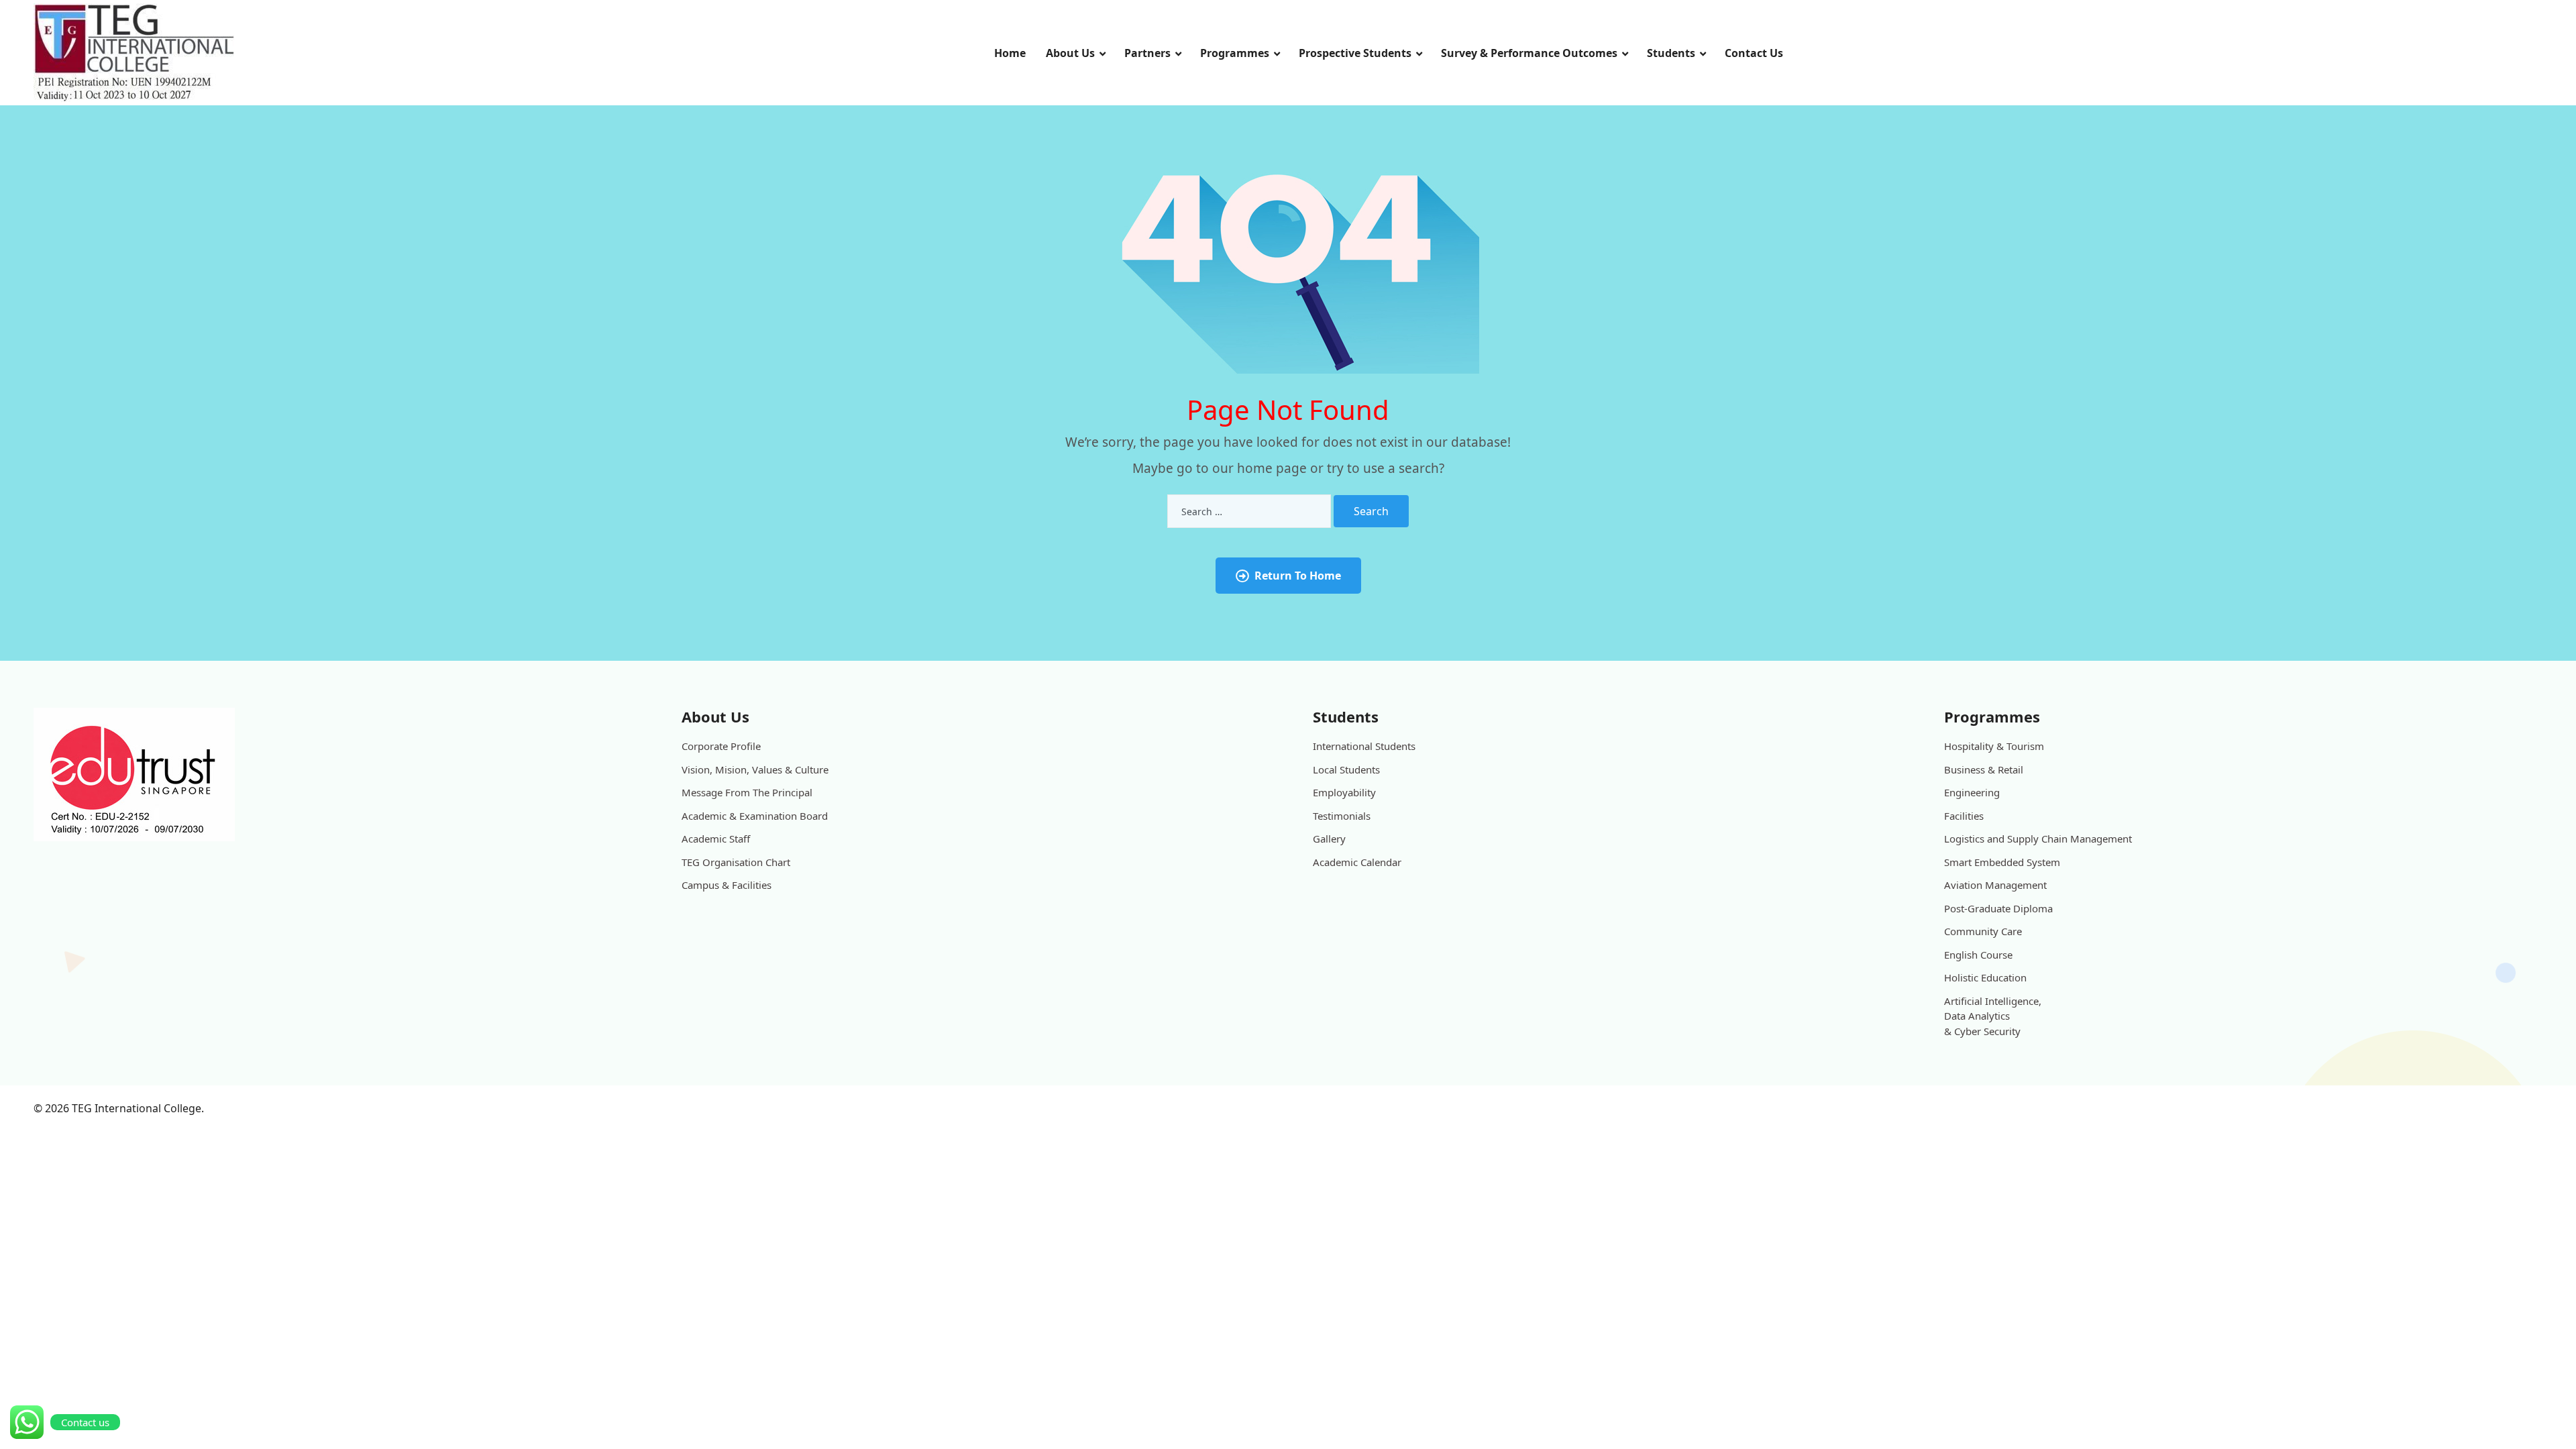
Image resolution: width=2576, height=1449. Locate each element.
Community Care (1983, 931)
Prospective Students (1355, 53)
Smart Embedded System (2002, 862)
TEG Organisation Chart (736, 862)
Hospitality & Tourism (1994, 746)
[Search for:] (1249, 511)
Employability (1344, 792)
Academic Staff (716, 839)
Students (1671, 53)
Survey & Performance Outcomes (1529, 53)
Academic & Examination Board (755, 816)
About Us (1070, 53)
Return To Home (1298, 576)
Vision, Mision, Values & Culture (755, 769)
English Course (1978, 955)
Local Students (1346, 769)
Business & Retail (1984, 769)
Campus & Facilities (727, 885)
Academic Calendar (1357, 862)
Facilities (1964, 816)
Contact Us (1754, 53)
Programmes (1235, 53)
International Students (1364, 746)
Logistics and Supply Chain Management (2038, 839)
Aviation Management (1995, 885)
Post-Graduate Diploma (1998, 908)
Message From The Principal (747, 792)
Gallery (1329, 839)
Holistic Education (1985, 977)
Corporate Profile (721, 746)
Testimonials (1342, 816)
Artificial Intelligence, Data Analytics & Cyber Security (1993, 1016)
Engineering (1972, 792)
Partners (1147, 53)
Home (1010, 53)
